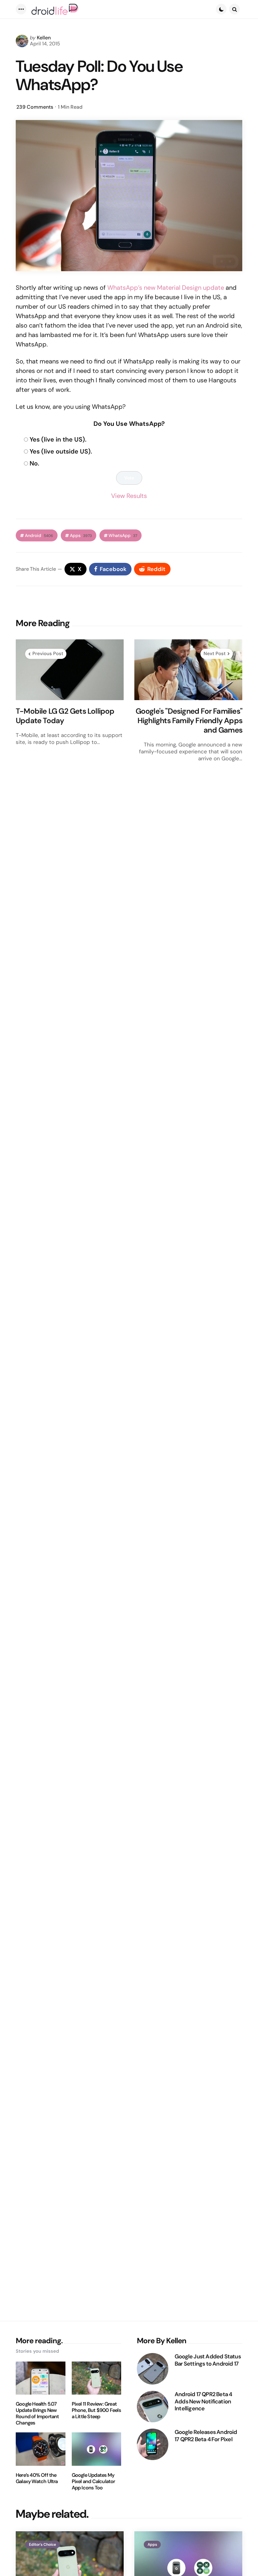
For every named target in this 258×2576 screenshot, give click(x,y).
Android (39, 536)
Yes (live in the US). (58, 439)
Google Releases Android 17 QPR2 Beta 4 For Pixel (206, 2436)
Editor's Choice (42, 2545)
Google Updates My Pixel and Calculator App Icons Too (93, 2482)
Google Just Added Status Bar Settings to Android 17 (208, 2360)
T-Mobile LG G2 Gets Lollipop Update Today (65, 716)
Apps (81, 536)
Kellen (44, 38)
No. (34, 463)
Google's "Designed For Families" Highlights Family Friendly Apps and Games (189, 721)
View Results (129, 496)
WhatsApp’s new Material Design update (166, 288)
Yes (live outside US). (61, 451)
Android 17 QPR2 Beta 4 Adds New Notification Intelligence (203, 2402)
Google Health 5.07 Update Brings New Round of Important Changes (37, 2413)
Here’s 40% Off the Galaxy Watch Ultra (37, 2478)
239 (35, 107)
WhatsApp (123, 536)
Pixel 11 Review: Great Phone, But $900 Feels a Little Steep (96, 2410)
